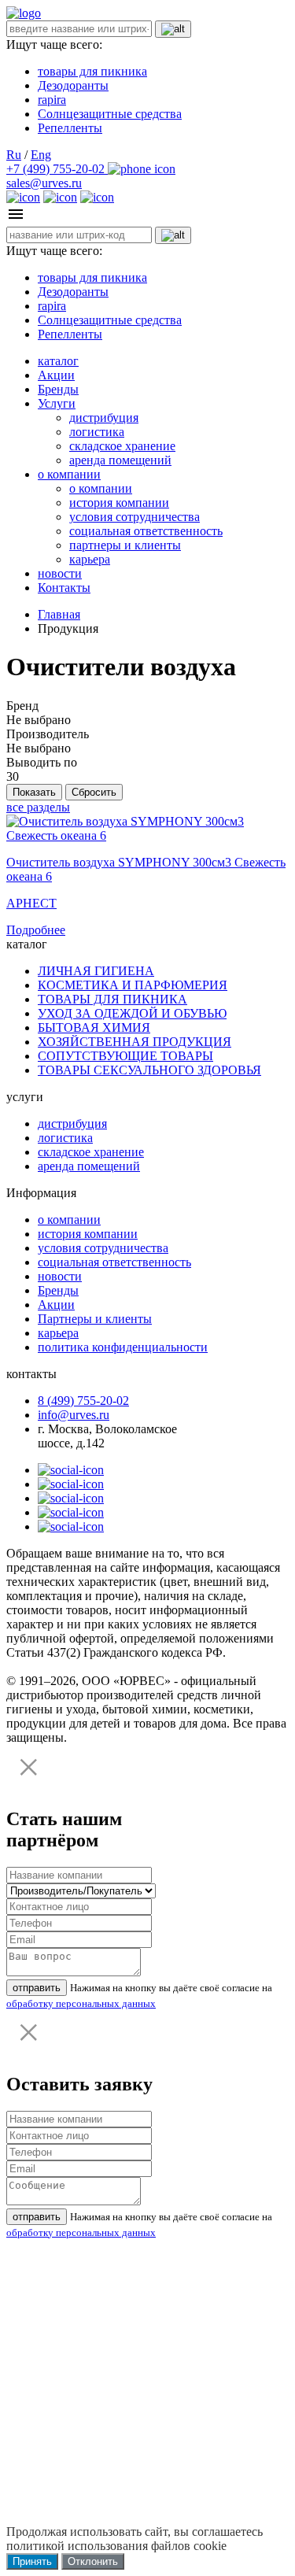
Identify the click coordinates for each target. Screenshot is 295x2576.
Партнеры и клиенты (95, 1319)
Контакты (64, 588)
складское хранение (122, 446)
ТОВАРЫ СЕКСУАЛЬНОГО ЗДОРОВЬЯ (149, 1070)
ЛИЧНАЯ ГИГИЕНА (96, 971)
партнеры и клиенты (125, 545)
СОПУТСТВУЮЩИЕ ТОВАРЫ (125, 1056)
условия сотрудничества (135, 517)
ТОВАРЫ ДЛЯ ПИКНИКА (112, 999)
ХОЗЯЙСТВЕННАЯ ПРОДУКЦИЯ (135, 1042)
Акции (56, 375)
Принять (32, 2561)
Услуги (57, 403)
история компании (119, 503)
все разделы (38, 807)
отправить (37, 1988)
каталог (58, 361)
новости (60, 573)
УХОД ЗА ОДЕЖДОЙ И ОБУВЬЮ (132, 1013)
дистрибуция (104, 418)
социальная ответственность (146, 531)
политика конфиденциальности (123, 1347)
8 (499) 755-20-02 (83, 1401)
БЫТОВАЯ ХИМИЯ (94, 1027)
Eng (41, 155)
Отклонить (93, 2561)
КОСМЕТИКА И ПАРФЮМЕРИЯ (133, 985)
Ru (14, 155)
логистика (97, 432)
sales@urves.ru (44, 183)
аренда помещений (120, 460)
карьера (90, 559)
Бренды (58, 389)
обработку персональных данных (81, 2003)
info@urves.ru (74, 1415)
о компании (69, 474)
